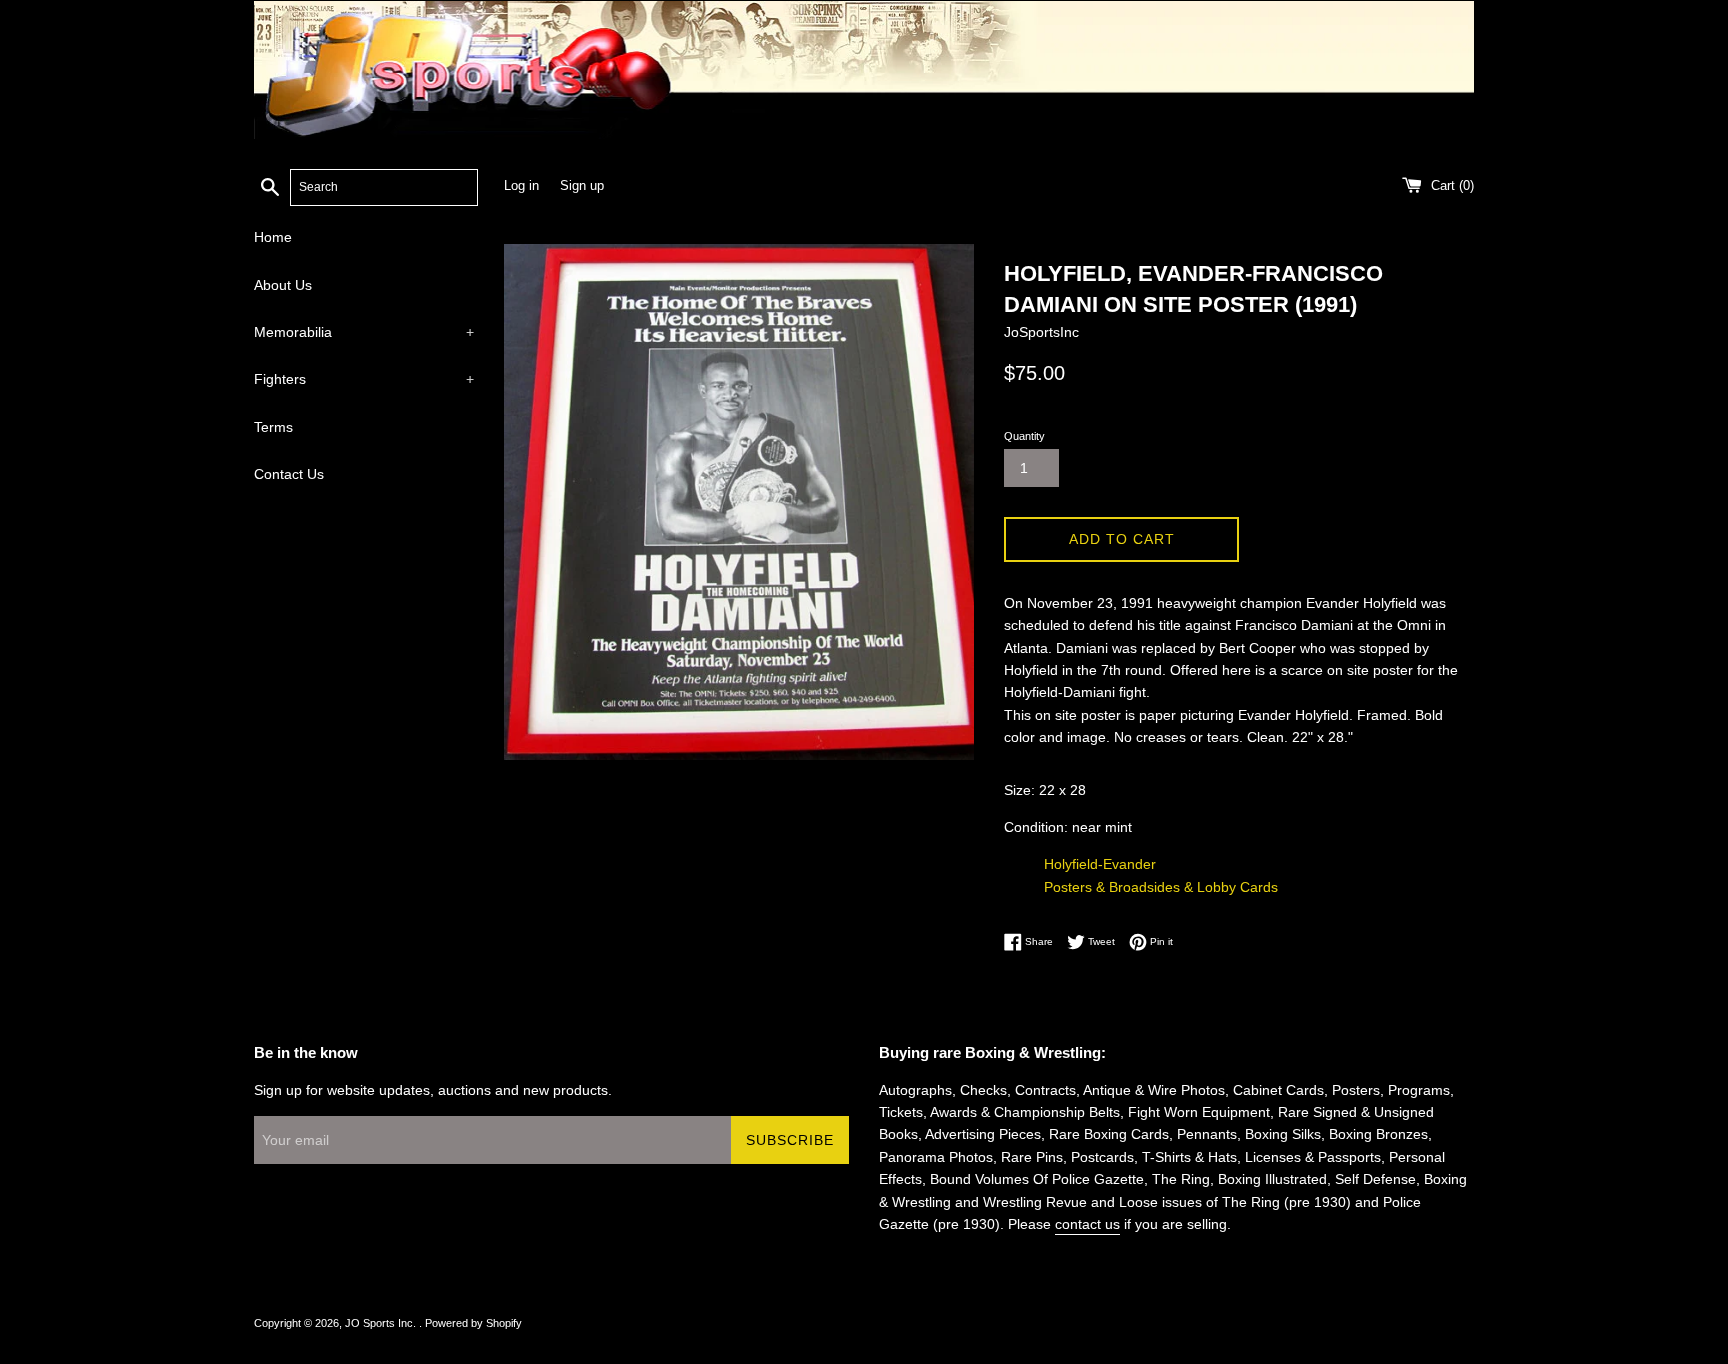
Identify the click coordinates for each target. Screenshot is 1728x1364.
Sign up (582, 186)
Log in (521, 186)
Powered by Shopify (473, 1323)
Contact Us (289, 474)
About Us (283, 285)
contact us (1087, 1224)
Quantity (1024, 436)
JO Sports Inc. (382, 1323)
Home (273, 237)
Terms (273, 427)
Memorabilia (364, 332)
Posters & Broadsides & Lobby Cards (1161, 887)
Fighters (364, 379)
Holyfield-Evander (1100, 864)
